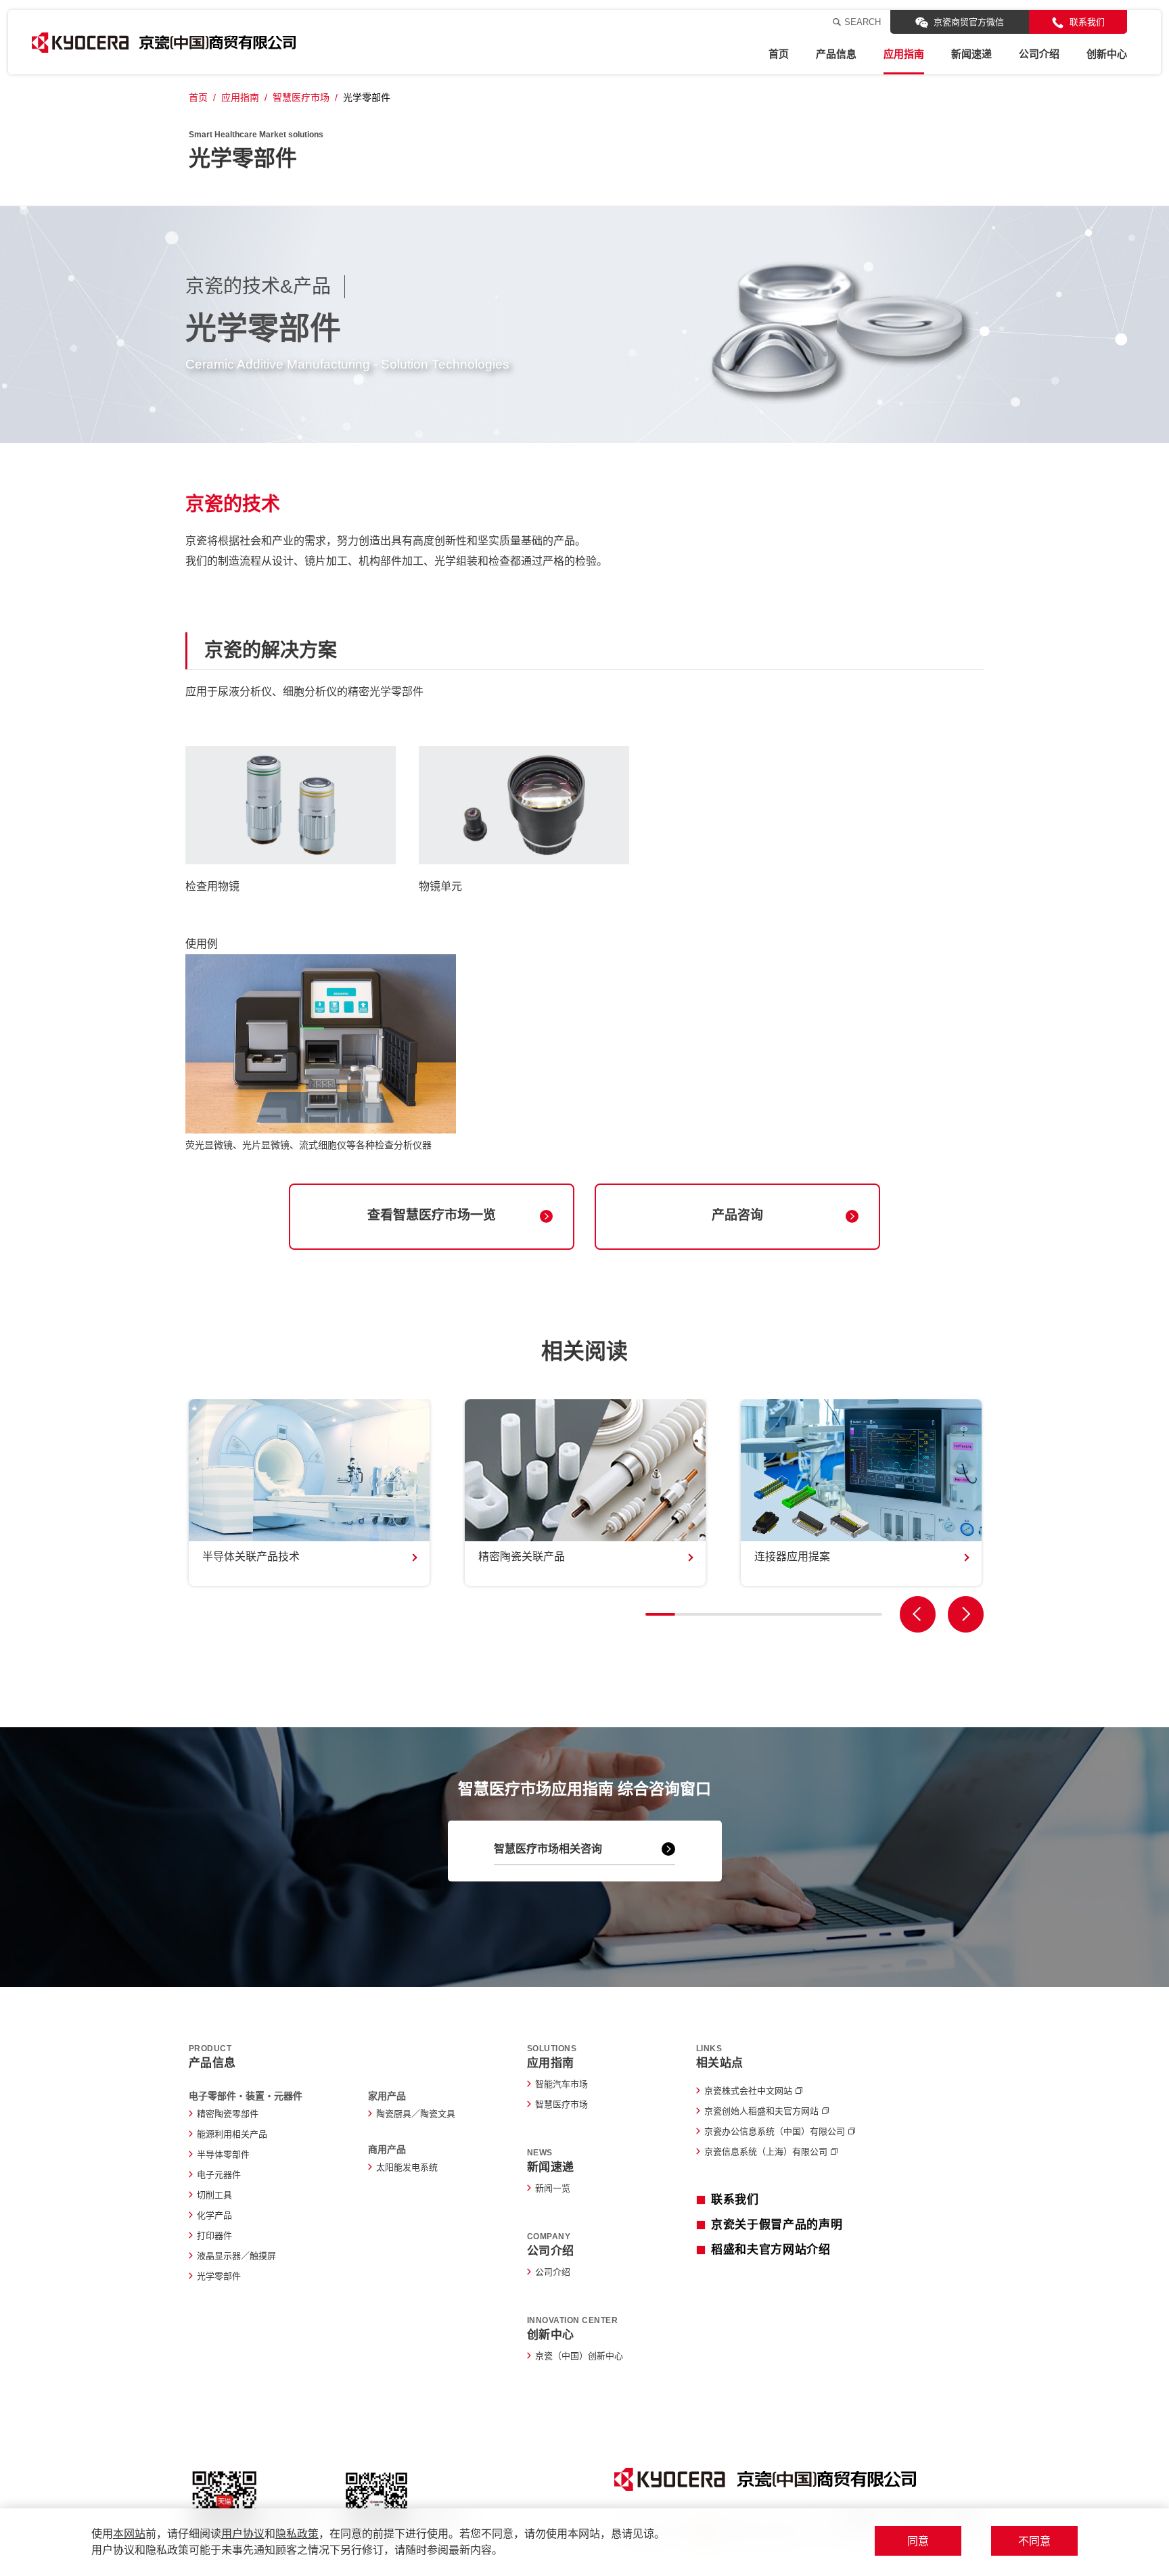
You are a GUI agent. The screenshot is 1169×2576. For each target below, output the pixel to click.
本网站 (129, 2534)
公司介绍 (1039, 54)
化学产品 (214, 2215)
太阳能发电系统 (407, 2167)
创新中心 (1107, 54)
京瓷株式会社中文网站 (748, 2091)
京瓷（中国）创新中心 (579, 2356)
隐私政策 (297, 2534)
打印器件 (214, 2235)
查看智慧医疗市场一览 (432, 1215)
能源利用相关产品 (232, 2134)
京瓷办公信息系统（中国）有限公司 (775, 2131)
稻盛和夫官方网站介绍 (771, 2250)
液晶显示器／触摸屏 (236, 2256)
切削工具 (214, 2195)
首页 (779, 54)
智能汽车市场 (561, 2084)
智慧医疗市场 (301, 97)
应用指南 (904, 54)
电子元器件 (219, 2175)
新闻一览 (553, 2188)
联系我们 (1087, 22)
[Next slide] (966, 1614)
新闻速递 (971, 54)
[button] (660, 1614)
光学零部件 (219, 2276)
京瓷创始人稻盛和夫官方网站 (761, 2111)
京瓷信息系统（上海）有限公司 (766, 2152)
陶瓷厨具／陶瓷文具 (416, 2114)
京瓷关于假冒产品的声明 (777, 2225)
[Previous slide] (918, 1614)
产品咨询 (737, 1215)
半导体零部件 (223, 2154)
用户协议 (243, 2534)
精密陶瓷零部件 (228, 2114)
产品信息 (836, 54)
